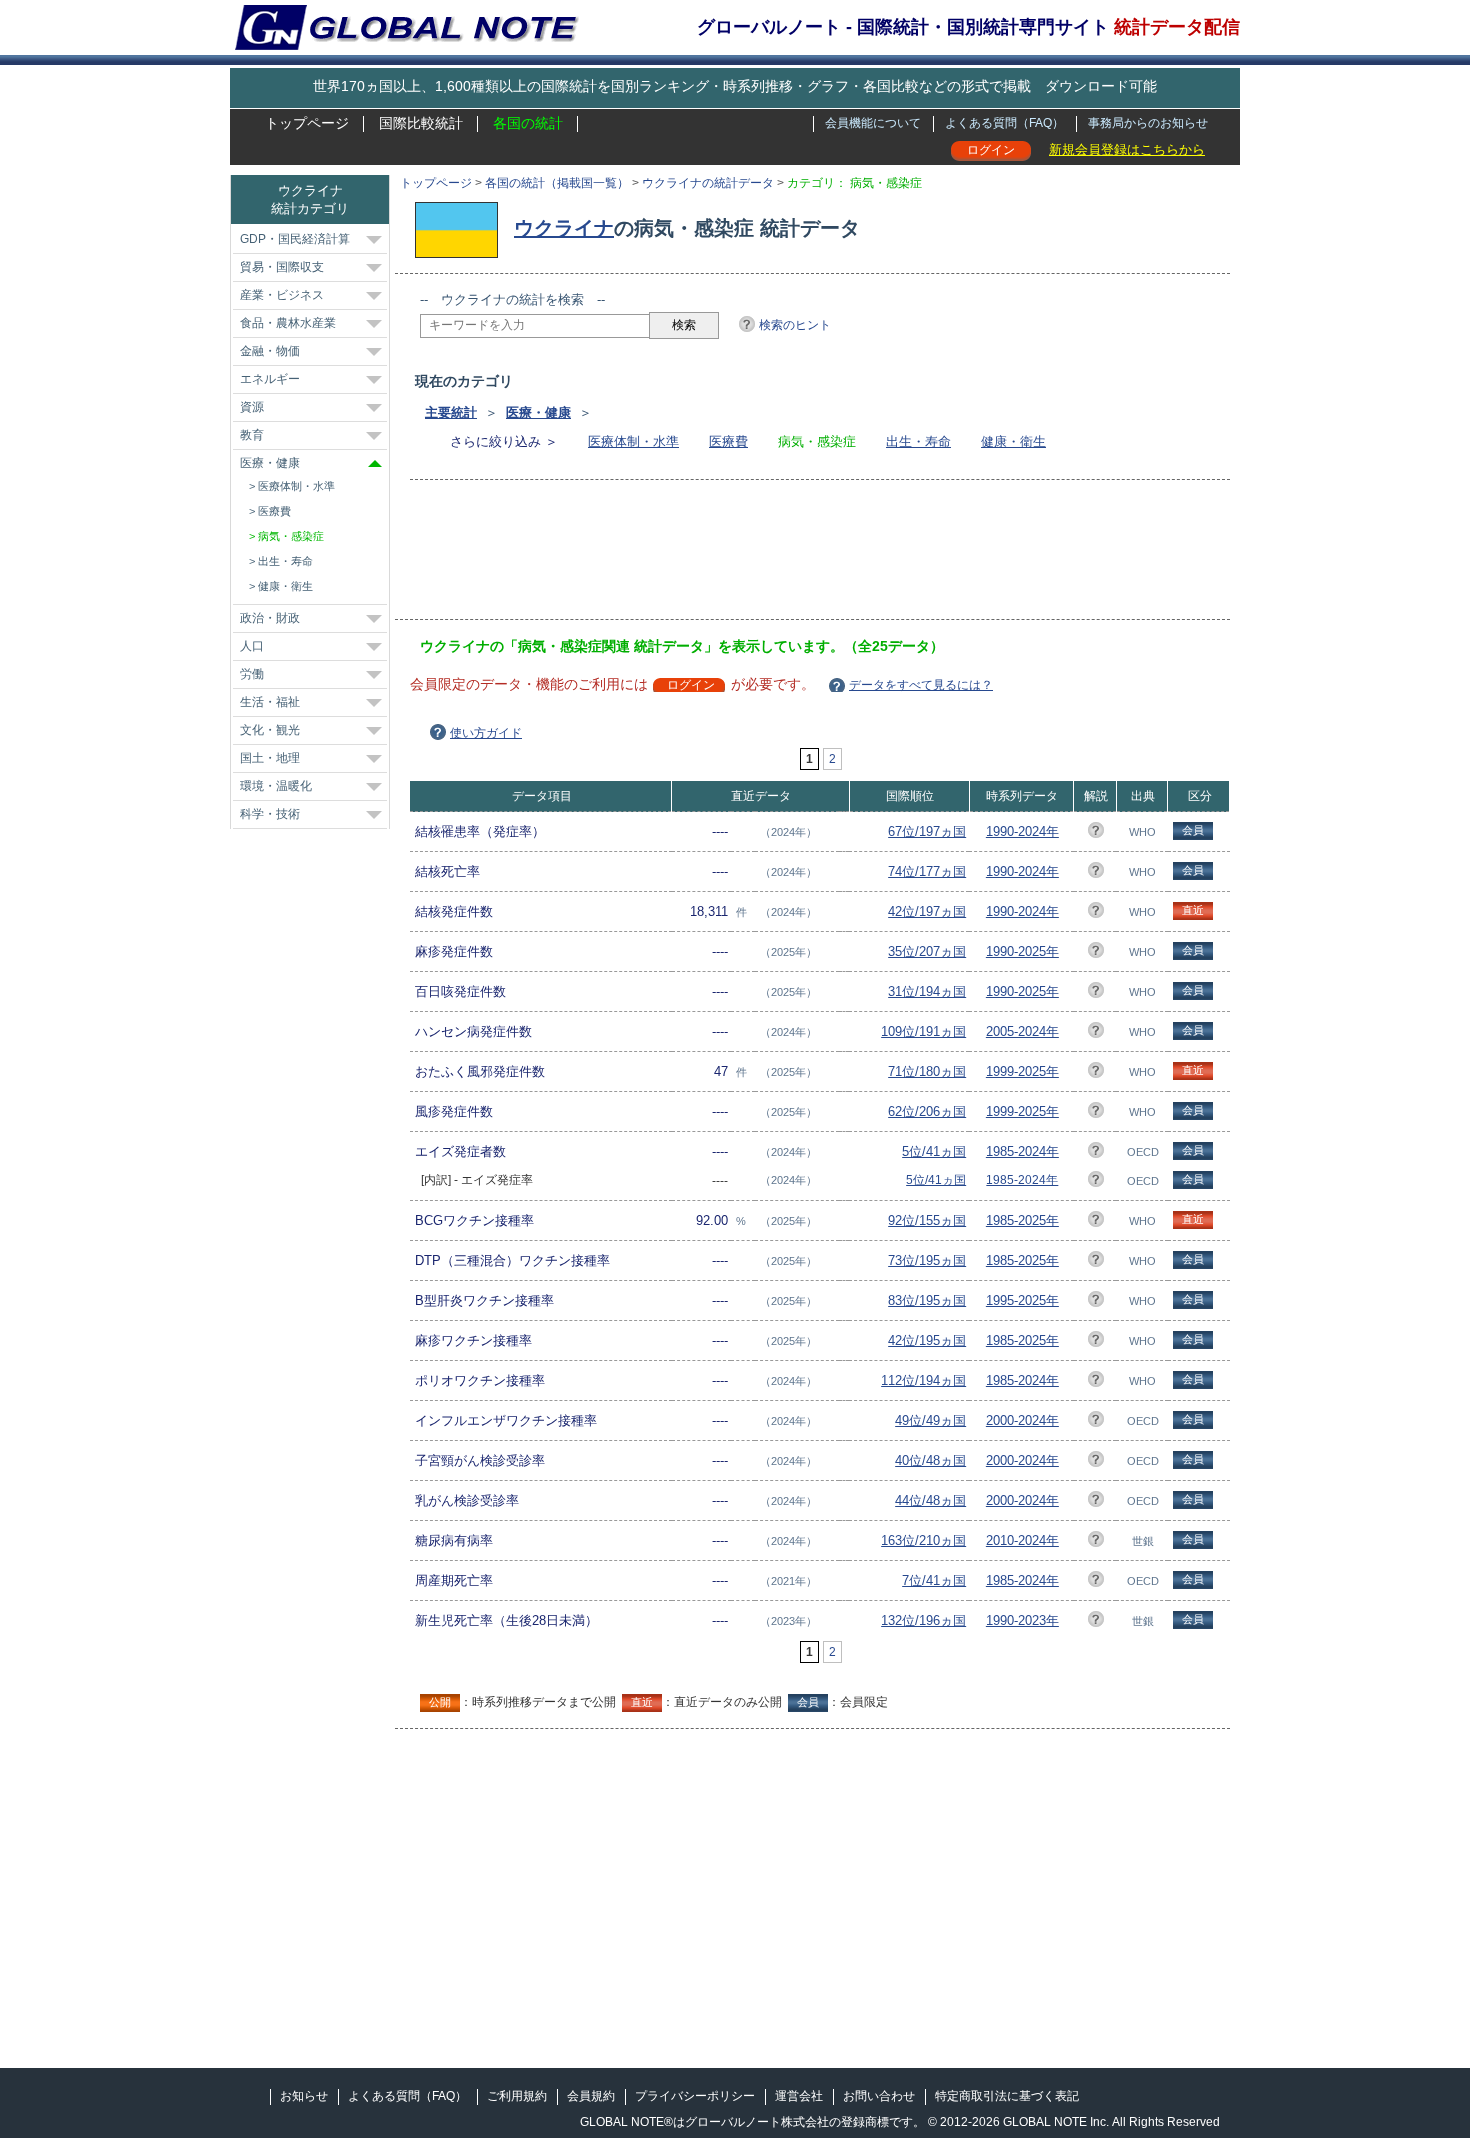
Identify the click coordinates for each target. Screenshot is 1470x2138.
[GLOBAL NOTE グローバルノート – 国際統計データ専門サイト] (408, 46)
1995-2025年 (1022, 1300)
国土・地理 (270, 758)
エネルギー (270, 379)
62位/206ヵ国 (927, 1111)
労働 (252, 674)
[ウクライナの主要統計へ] (461, 228)
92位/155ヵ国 (927, 1220)
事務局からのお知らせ (1148, 123)
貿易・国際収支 (282, 267)
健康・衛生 (1013, 441)
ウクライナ (564, 228)
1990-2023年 (1022, 1620)
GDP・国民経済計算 (295, 239)
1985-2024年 (1022, 1151)
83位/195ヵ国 (927, 1300)
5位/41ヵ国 (934, 1151)
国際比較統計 (421, 123)
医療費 (728, 441)
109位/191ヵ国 (923, 1031)
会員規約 (591, 2096)
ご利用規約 (517, 2096)
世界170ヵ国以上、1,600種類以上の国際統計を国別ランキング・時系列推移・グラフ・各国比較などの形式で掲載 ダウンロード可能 (735, 86)
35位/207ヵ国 (927, 951)
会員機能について (873, 123)
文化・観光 (270, 730)
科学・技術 (270, 814)
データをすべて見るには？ (921, 685)
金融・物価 (270, 351)
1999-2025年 (1022, 1071)
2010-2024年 (1022, 1540)
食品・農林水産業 (288, 323)
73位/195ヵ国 (927, 1260)
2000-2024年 (1022, 1420)
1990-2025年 (1022, 951)
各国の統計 (528, 123)
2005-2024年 (1022, 1031)
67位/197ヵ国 (927, 831)
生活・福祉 (270, 702)
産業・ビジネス (282, 295)
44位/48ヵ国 (930, 1500)
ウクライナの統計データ (708, 183)
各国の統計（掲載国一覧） (557, 183)
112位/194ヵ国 (923, 1380)
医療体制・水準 (633, 441)
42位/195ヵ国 (927, 1340)
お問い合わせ (879, 2096)
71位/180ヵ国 (927, 1071)
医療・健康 (538, 412)
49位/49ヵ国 (930, 1420)
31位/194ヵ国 (927, 991)
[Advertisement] (784, 556)
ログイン (991, 150)
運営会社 (799, 2096)
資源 (252, 407)
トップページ (307, 123)
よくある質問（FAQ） (1004, 123)
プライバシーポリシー (695, 2096)
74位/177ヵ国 (927, 871)
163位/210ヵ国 (923, 1540)
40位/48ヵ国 (930, 1460)
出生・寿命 (918, 441)
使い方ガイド (486, 733)
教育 (252, 435)
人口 (252, 646)
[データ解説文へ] (1096, 833)
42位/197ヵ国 (927, 911)
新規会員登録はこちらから (1127, 149)
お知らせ (304, 2096)
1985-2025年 (1022, 1220)
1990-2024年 (1022, 831)
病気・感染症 (291, 536)
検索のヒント (795, 325)
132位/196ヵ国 (923, 1620)
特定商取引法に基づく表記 (1007, 2096)
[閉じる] (375, 463)
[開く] (374, 240)
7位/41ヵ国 (934, 1580)
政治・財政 (270, 618)
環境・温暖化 (276, 786)
